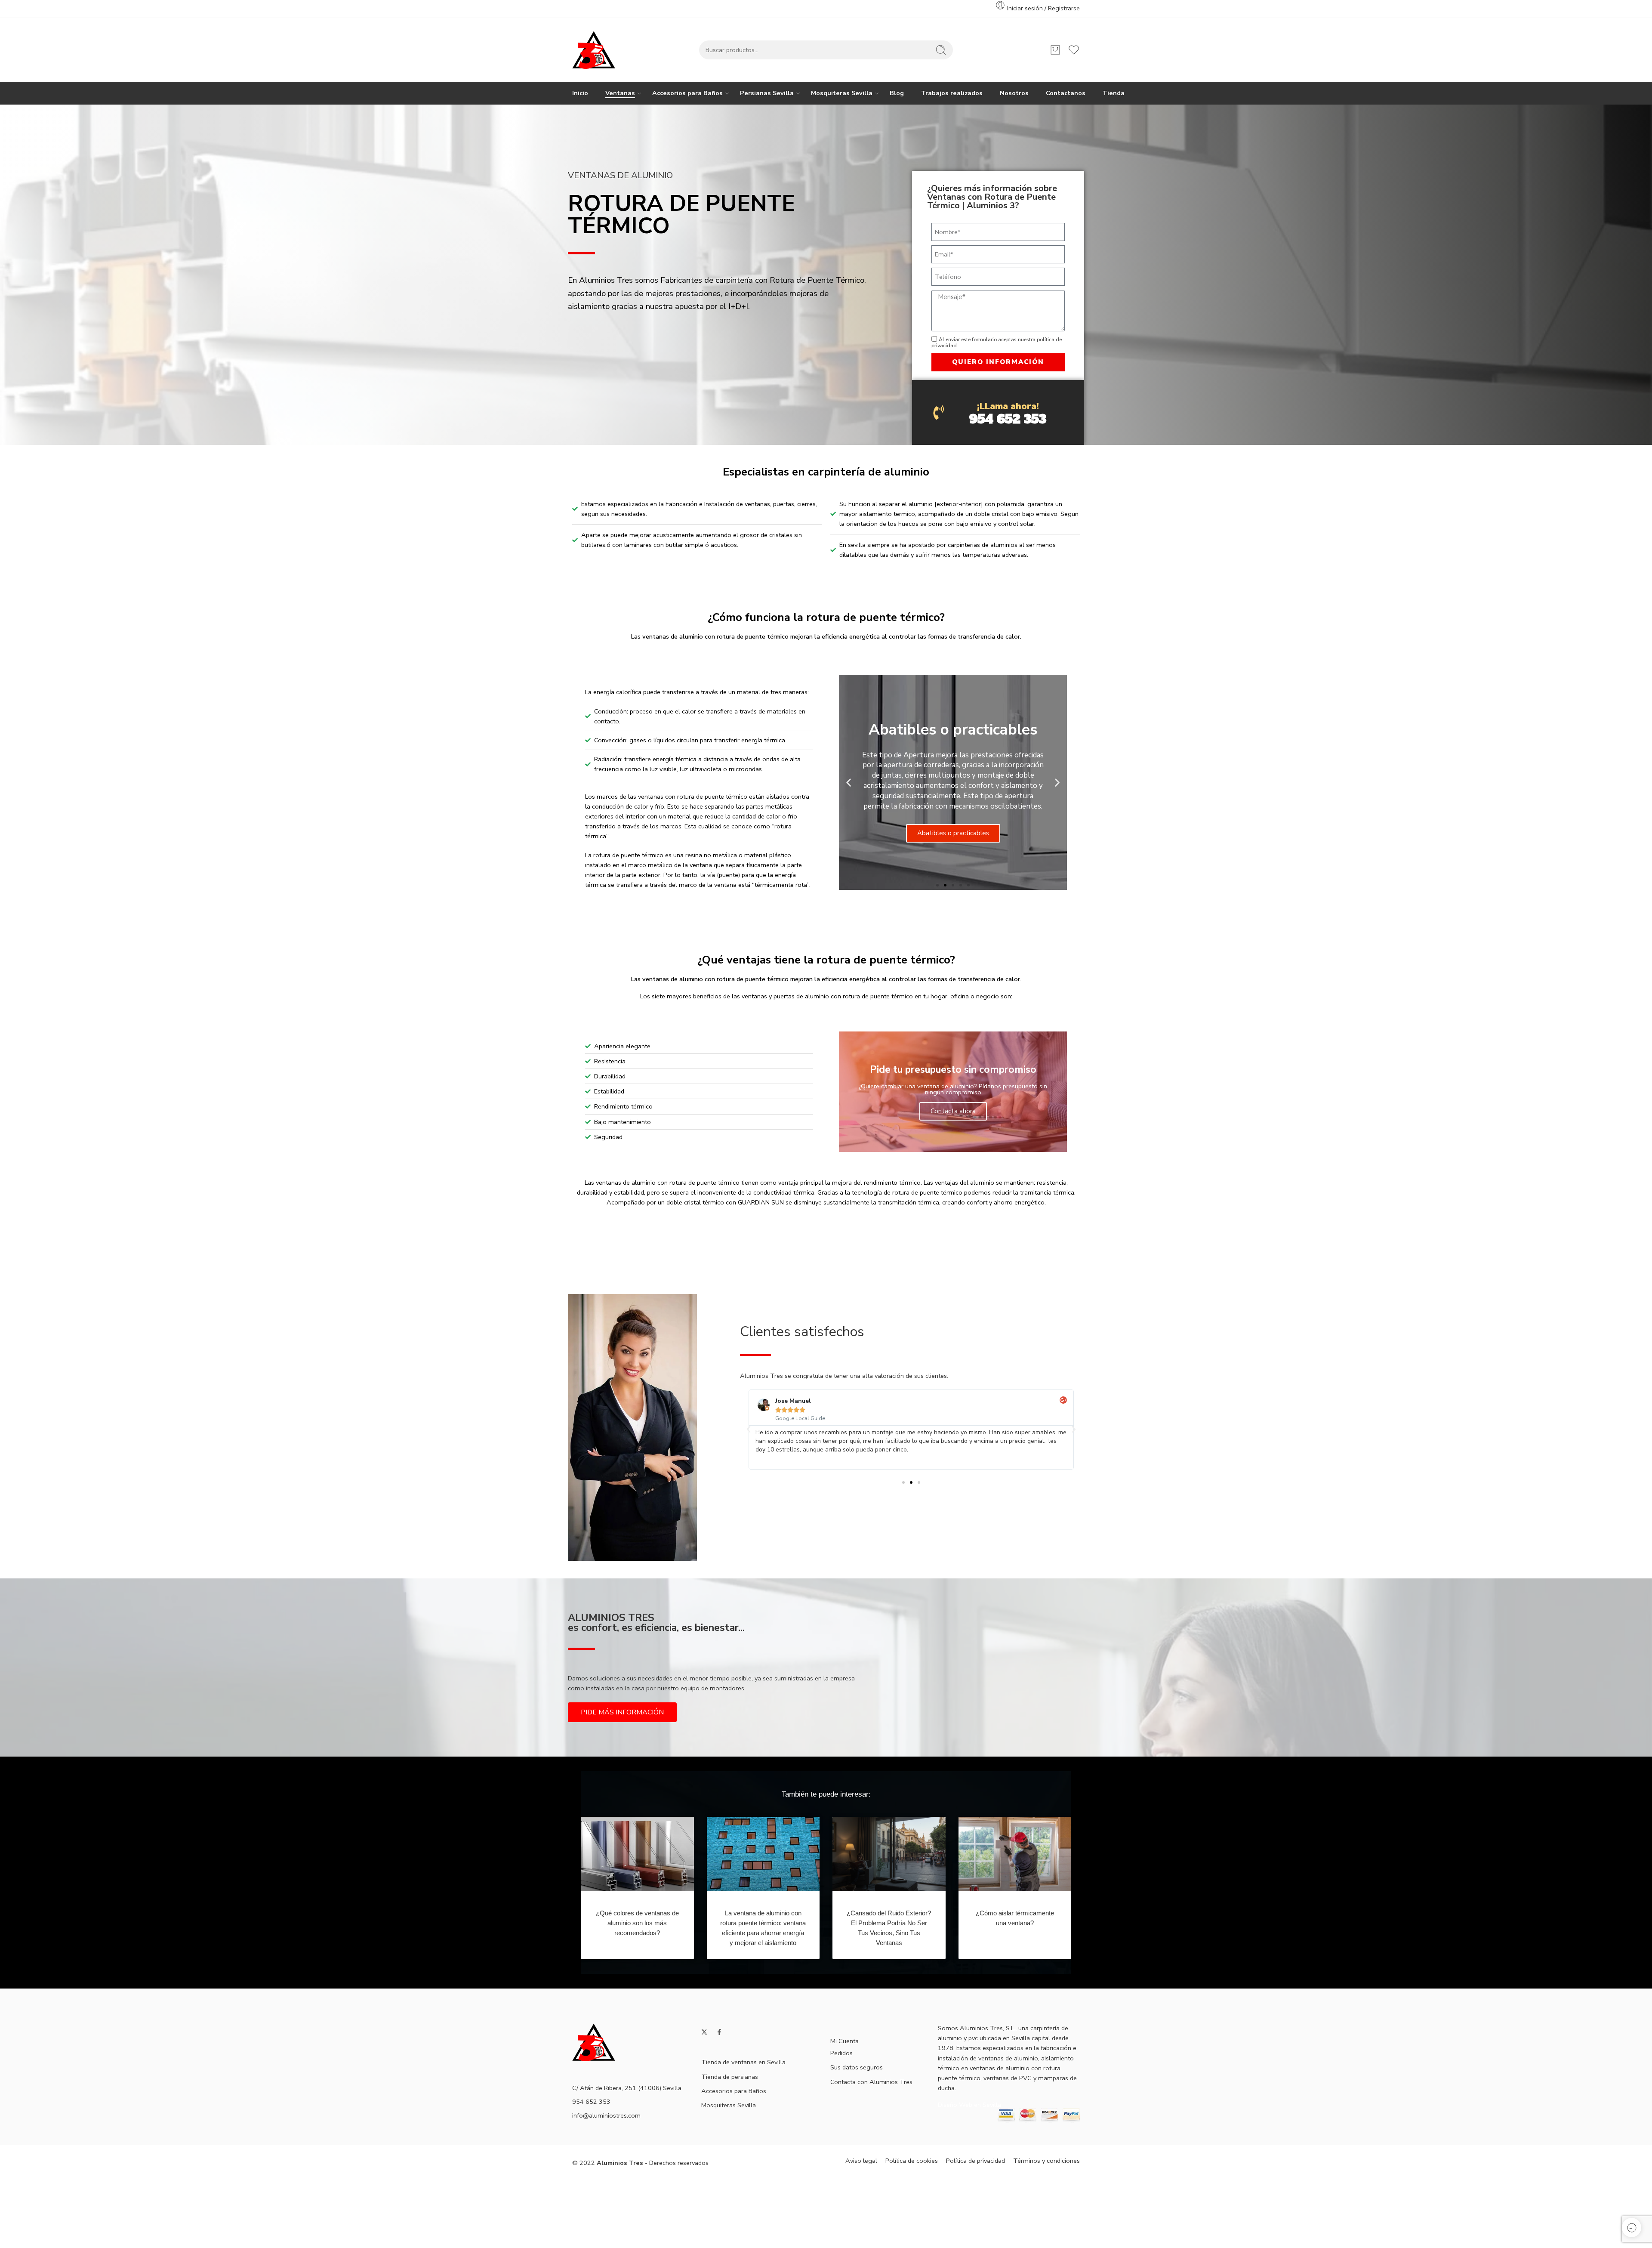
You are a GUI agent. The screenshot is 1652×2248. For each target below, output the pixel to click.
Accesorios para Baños (687, 93)
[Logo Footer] (594, 2042)
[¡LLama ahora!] (938, 412)
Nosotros (1014, 93)
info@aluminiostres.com (606, 2115)
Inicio (580, 93)
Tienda (1114, 93)
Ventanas (620, 93)
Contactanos (1066, 93)
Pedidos (841, 2053)
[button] (849, 782)
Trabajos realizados (952, 93)
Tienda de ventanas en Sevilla (743, 2062)
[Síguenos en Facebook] (719, 2032)
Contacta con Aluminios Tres (871, 2082)
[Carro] (1055, 50)
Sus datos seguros (857, 2067)
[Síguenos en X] (704, 2032)
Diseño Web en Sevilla (969, 2105)
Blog (897, 93)
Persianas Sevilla (767, 93)
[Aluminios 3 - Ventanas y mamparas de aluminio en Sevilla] (594, 50)
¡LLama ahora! (1008, 406)
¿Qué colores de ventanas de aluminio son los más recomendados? (637, 1923)
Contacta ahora (953, 1111)
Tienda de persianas (730, 2077)
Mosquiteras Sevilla (842, 93)
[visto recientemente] (1632, 2228)
